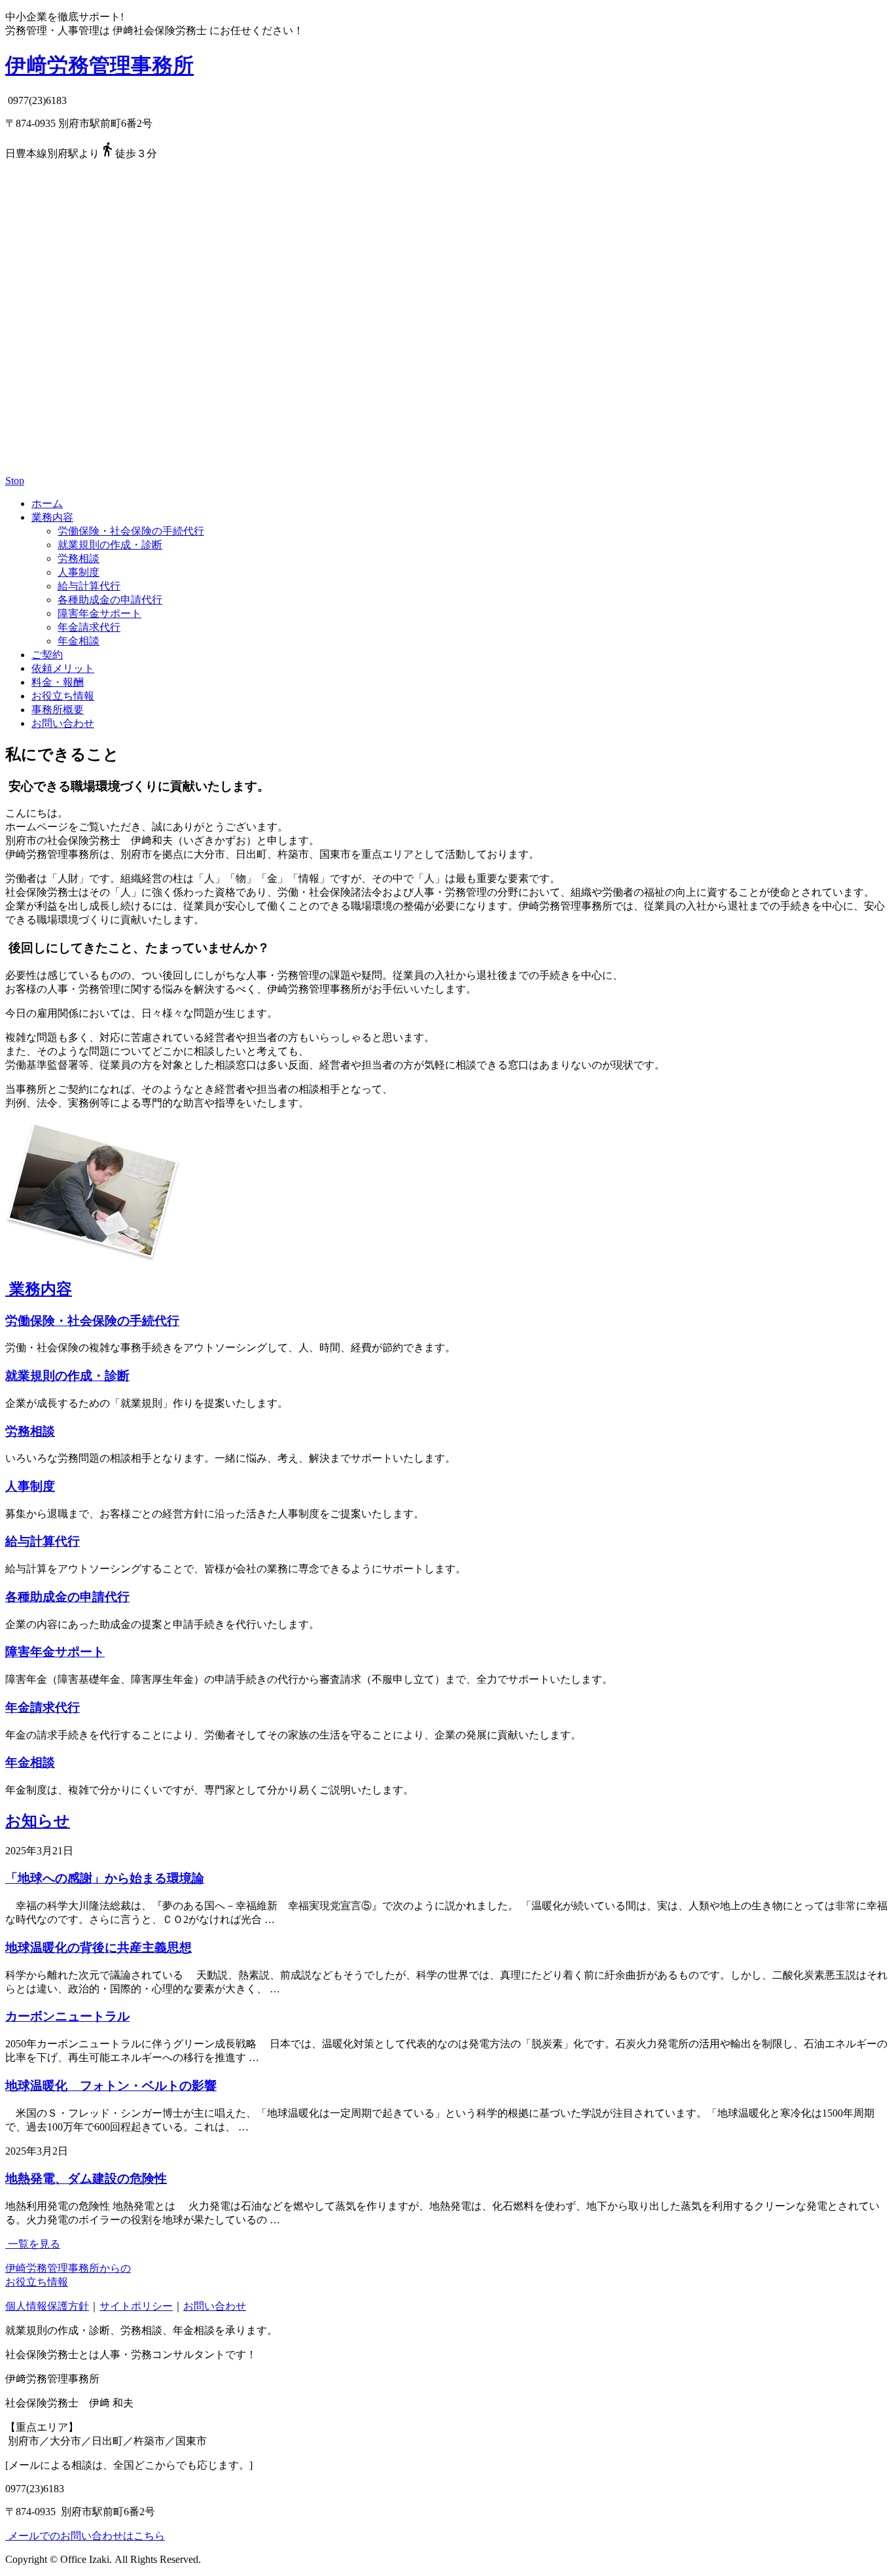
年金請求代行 (89, 627)
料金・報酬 (58, 682)
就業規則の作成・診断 (110, 545)
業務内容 (52, 517)
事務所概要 (58, 710)
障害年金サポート (99, 613)
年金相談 (79, 641)
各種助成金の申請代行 (110, 600)
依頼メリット (63, 668)
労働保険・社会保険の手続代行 (131, 531)
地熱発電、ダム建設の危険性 (86, 2179)
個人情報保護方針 (47, 2306)
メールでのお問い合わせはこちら (85, 2536)
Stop (15, 481)
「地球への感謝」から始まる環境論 (105, 1878)
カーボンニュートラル (67, 2016)
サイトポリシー (136, 2306)
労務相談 (79, 558)
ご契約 (47, 655)
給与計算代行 (89, 586)
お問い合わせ (63, 723)
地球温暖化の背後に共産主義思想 (98, 1948)
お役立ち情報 (63, 696)
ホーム (47, 503)
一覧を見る (33, 2244)
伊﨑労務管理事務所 (99, 65)
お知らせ (38, 1821)
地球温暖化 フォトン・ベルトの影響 (111, 2086)
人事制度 (79, 572)
